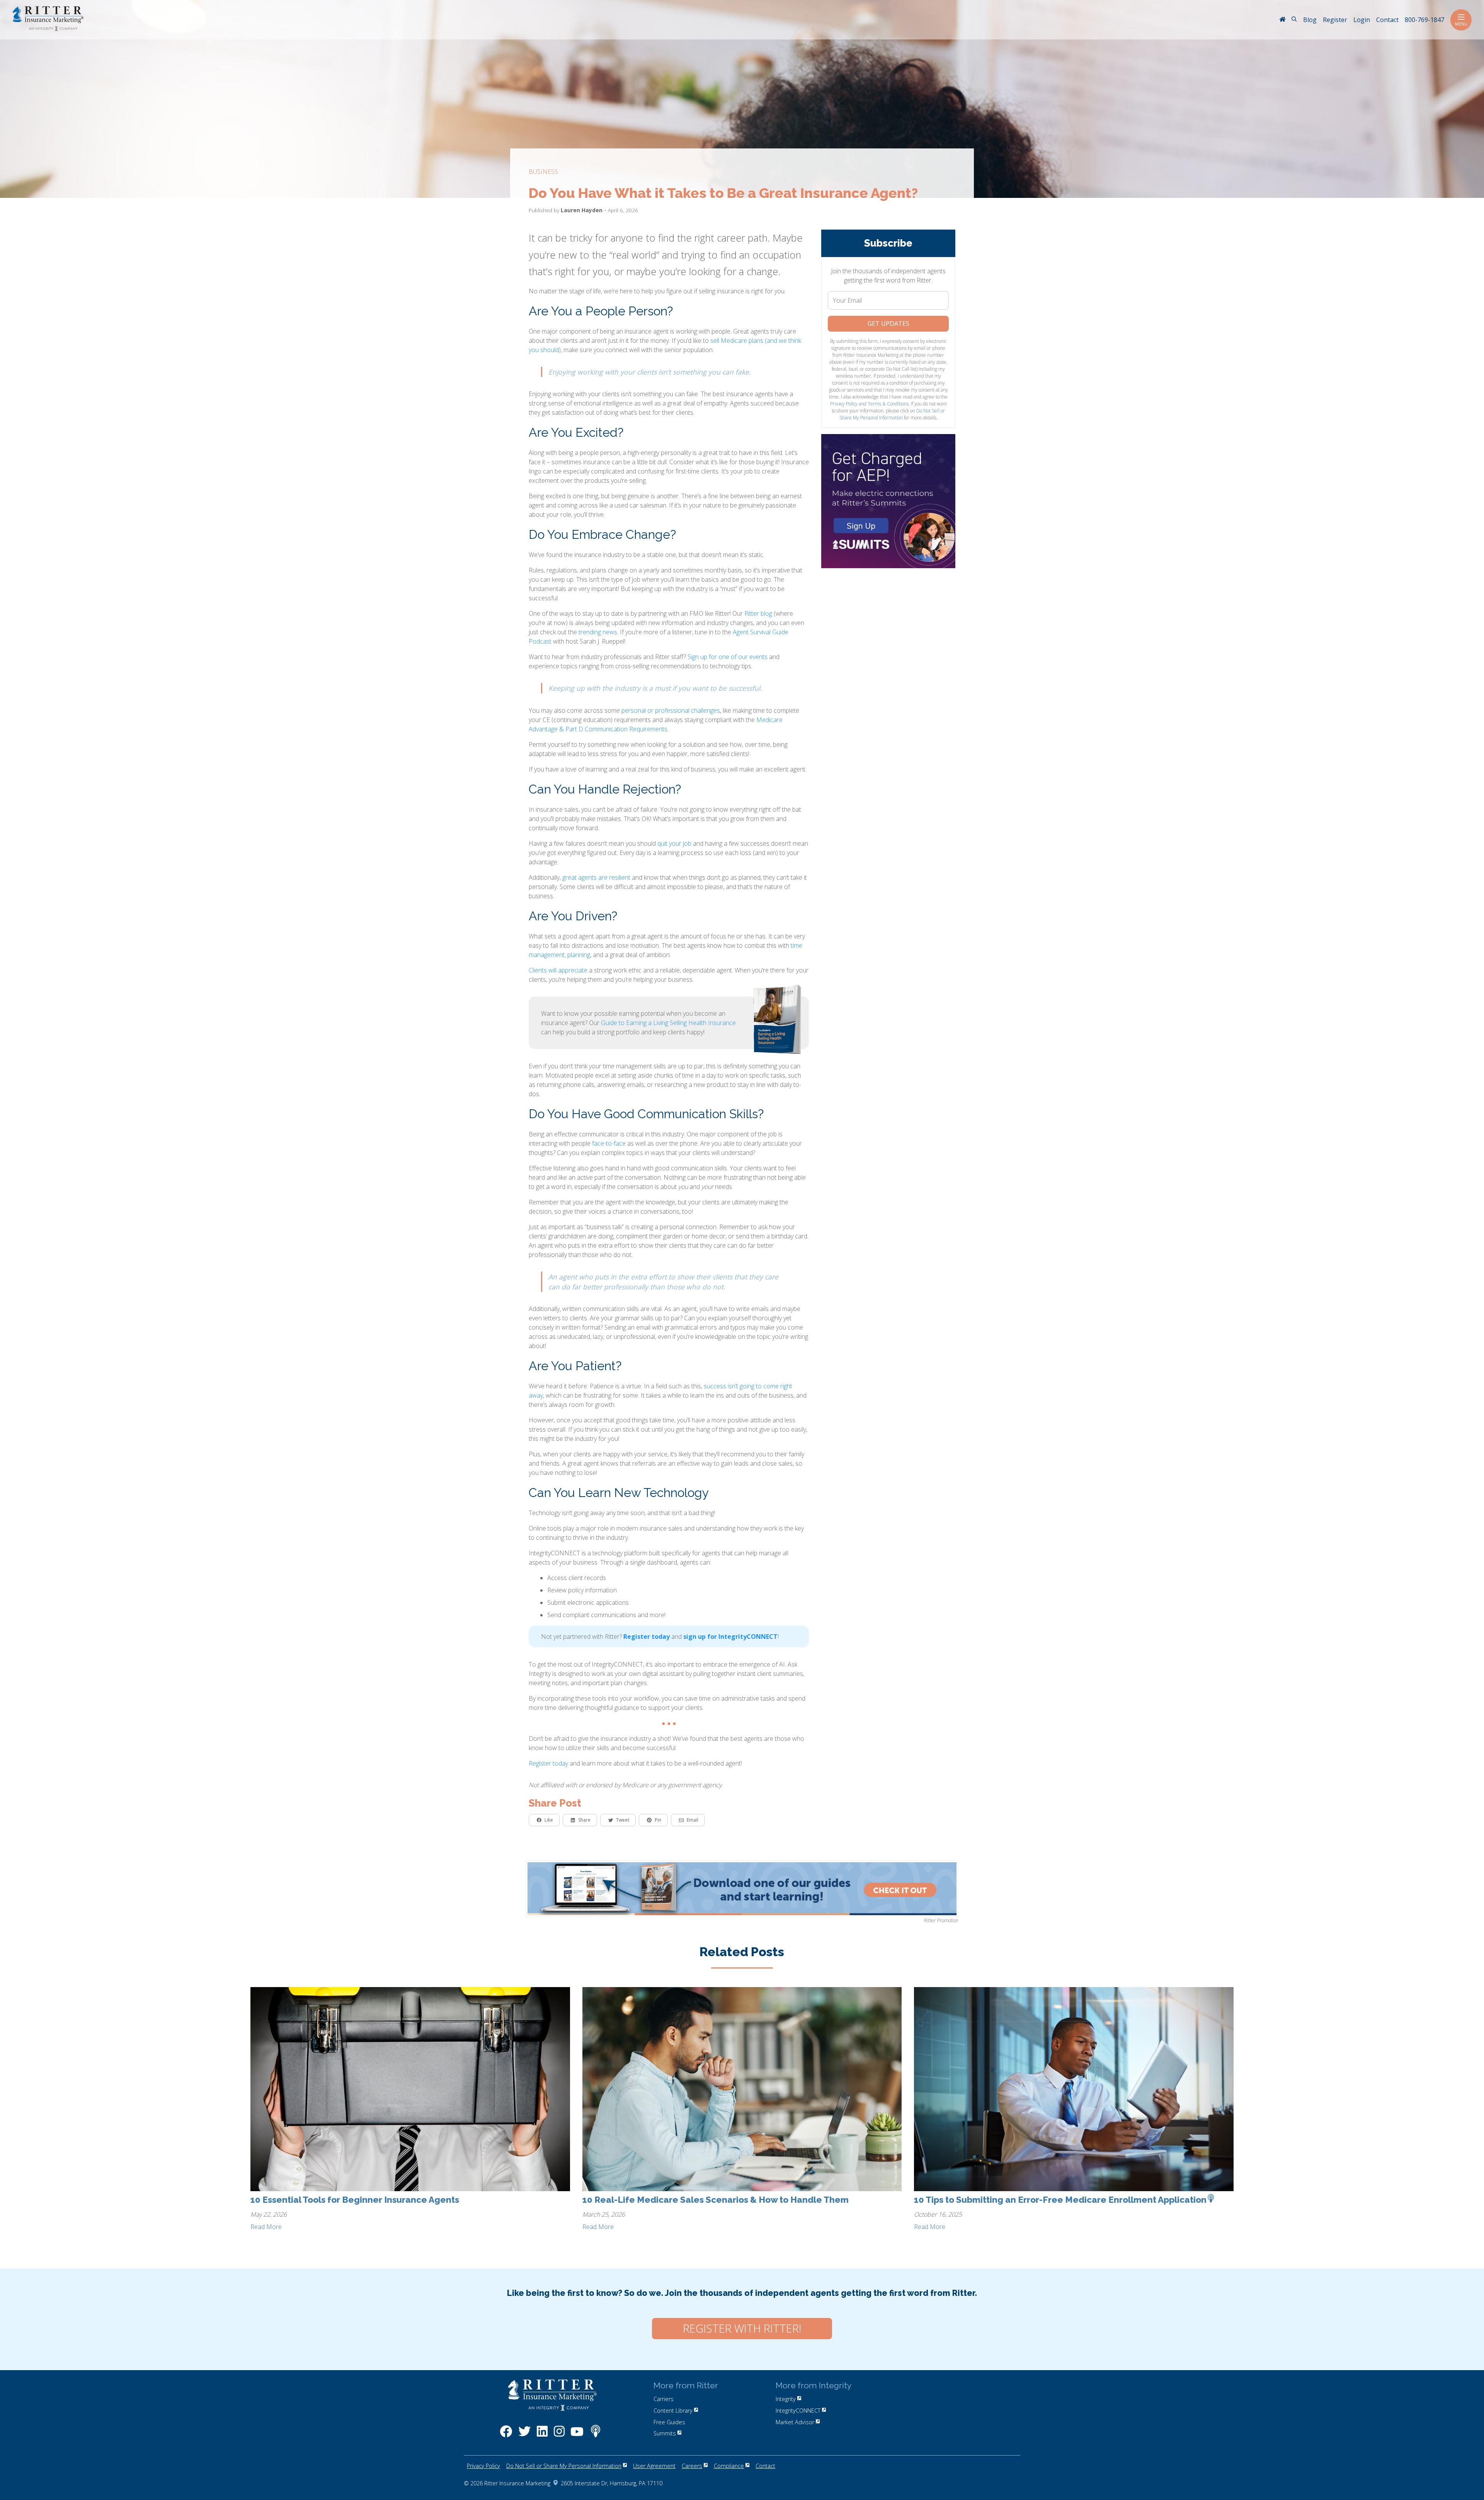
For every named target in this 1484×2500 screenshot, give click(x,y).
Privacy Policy (844, 404)
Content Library (673, 2411)
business (543, 172)
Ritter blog (758, 613)
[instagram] (559, 2435)
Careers (692, 2466)
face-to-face (609, 1143)
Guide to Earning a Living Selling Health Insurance (668, 1023)
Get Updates (888, 324)
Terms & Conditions (888, 404)
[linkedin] (542, 2435)
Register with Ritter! (742, 2328)
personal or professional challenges (671, 710)
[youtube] (577, 2435)
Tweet (623, 1820)
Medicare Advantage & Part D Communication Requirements (656, 724)
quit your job (674, 843)
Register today (647, 1637)
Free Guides (669, 2422)
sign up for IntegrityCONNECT (730, 1637)
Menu (1461, 24)
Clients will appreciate (558, 970)
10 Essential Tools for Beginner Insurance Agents (355, 2200)
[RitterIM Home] (1282, 20)
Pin (658, 1820)
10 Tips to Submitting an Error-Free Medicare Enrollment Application (1060, 2200)
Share (584, 1820)
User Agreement (654, 2466)
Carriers (664, 2399)
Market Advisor (795, 2422)
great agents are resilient (596, 877)
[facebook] (506, 2435)
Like (549, 1820)
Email (693, 1820)
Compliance (729, 2466)
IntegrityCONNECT (798, 2411)
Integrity (786, 2399)
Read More (266, 2227)
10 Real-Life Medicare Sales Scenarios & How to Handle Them (716, 2200)
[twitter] (524, 2435)
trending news (598, 632)
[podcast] (596, 2435)
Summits (665, 2433)
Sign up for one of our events (728, 657)
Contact (765, 2466)
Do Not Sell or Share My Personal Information (892, 414)
